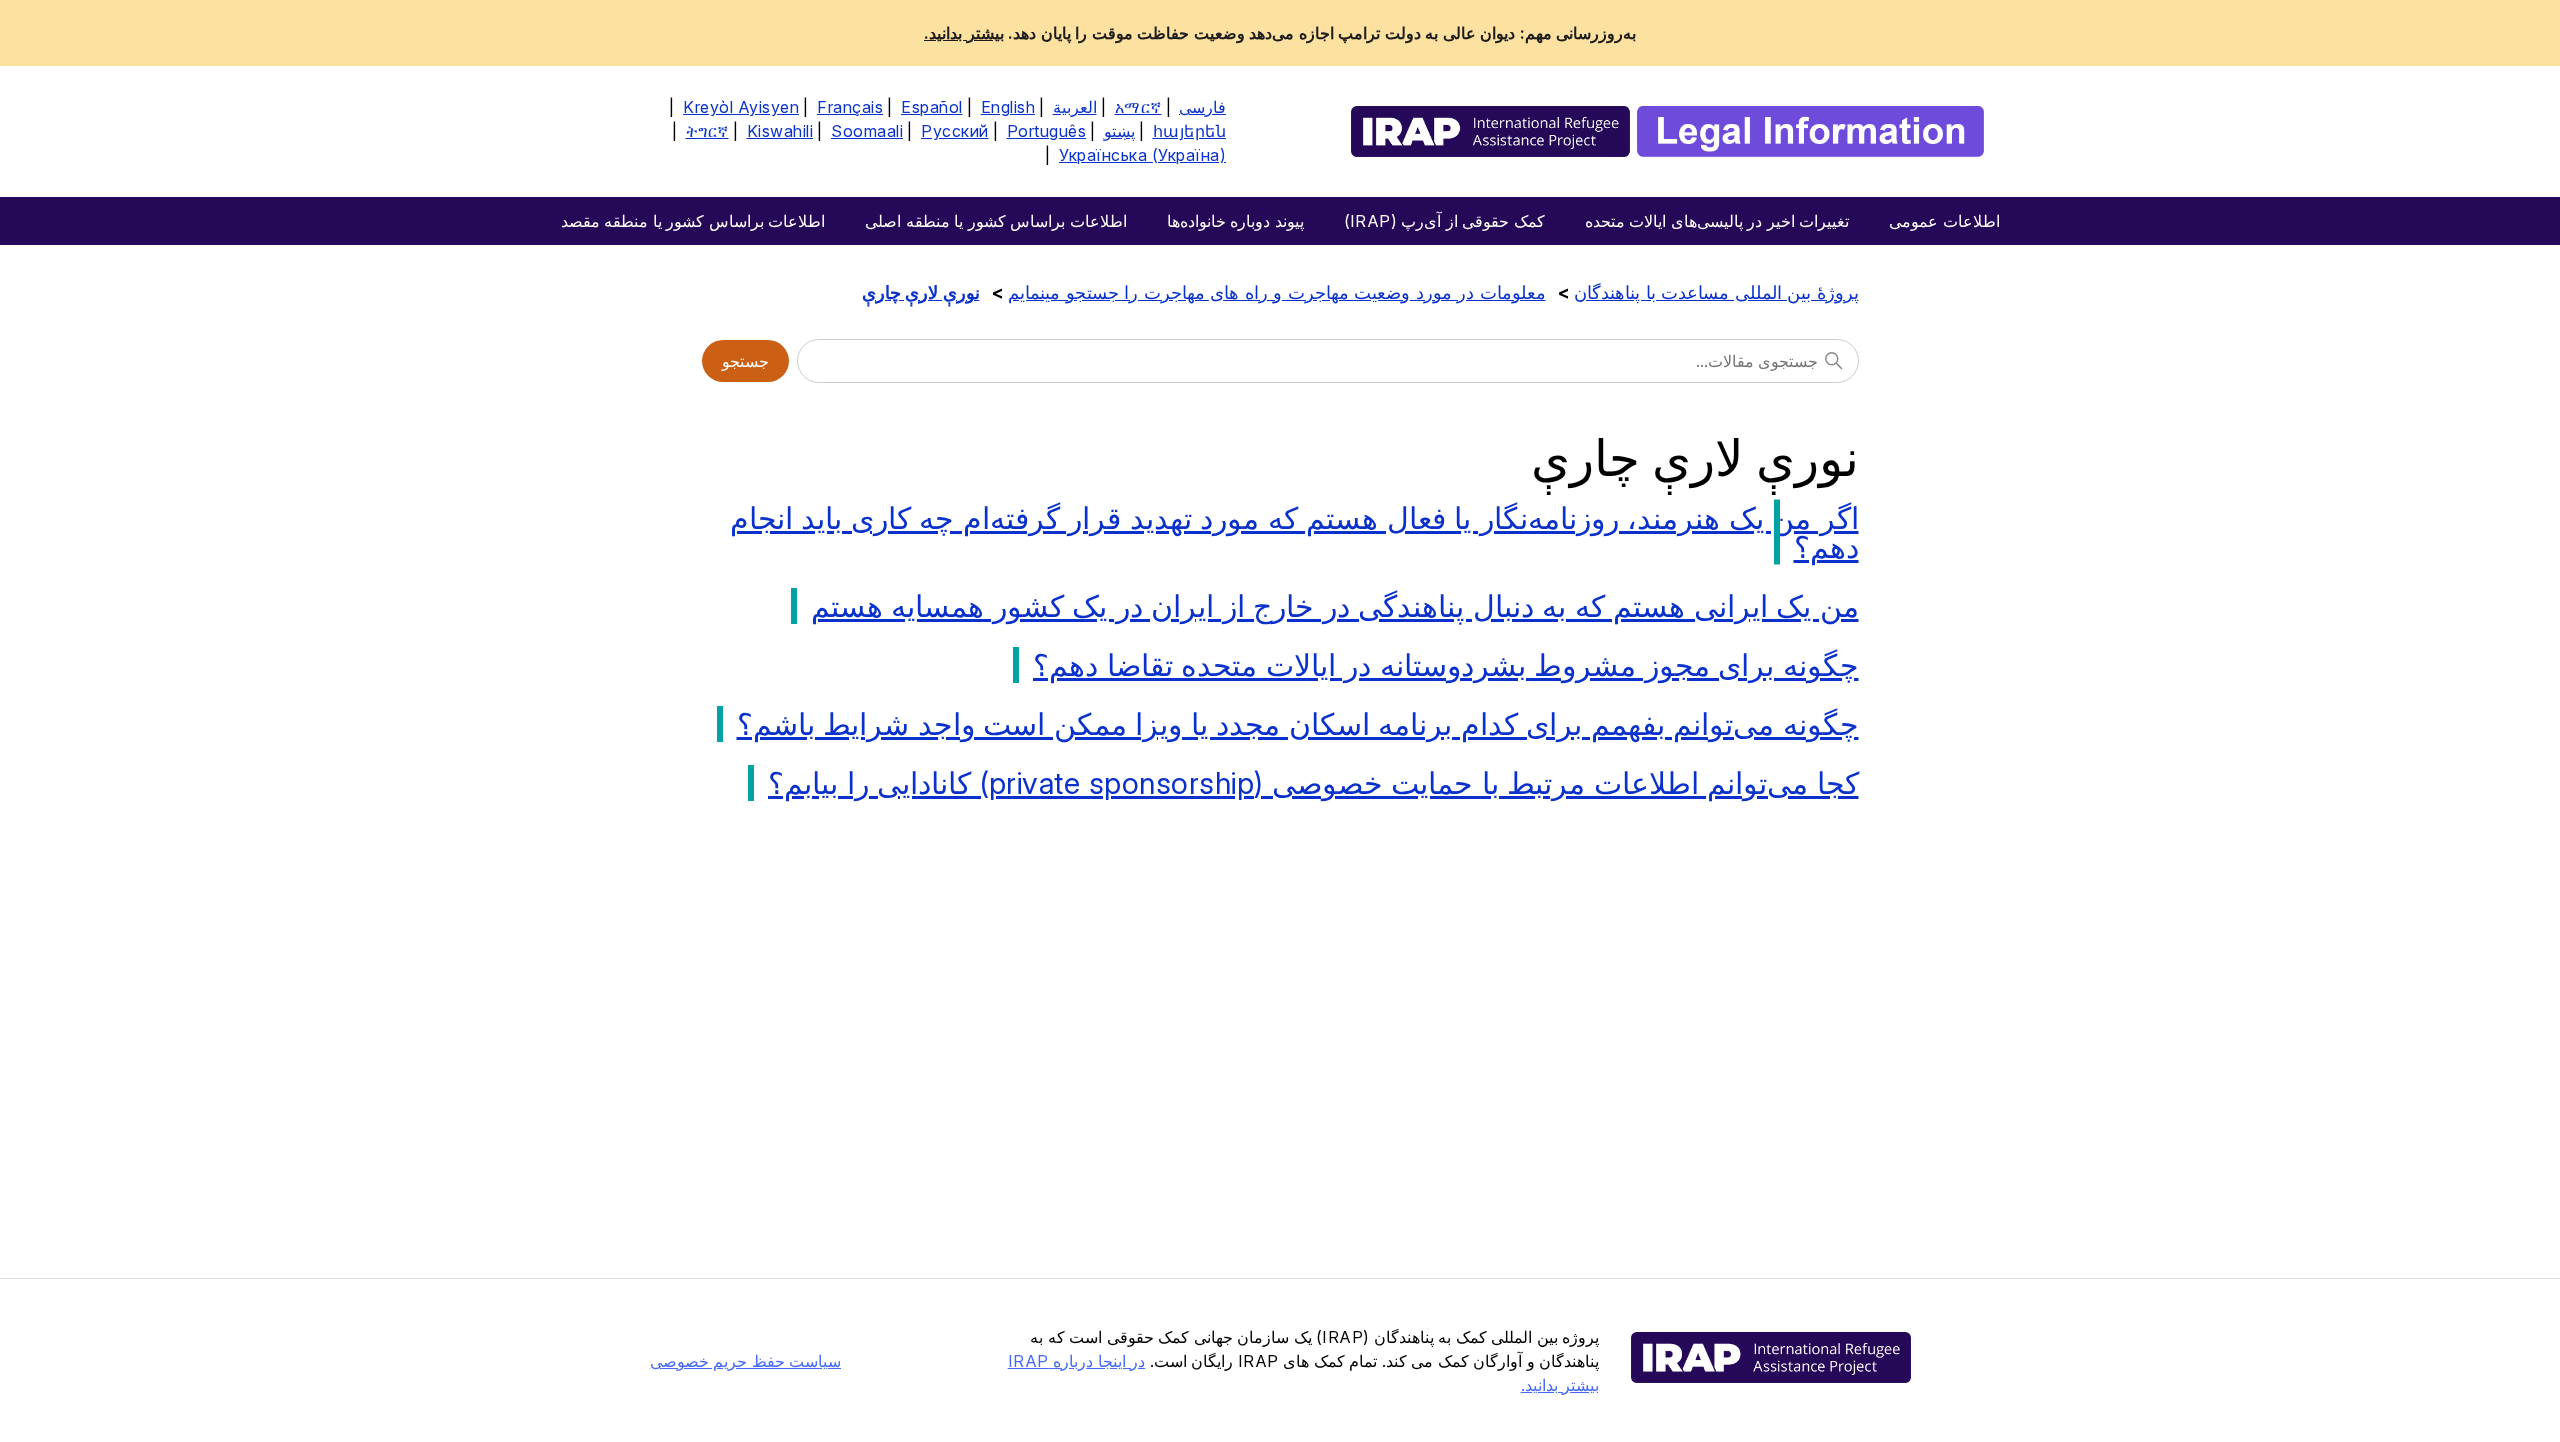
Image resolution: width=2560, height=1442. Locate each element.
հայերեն (1190, 131)
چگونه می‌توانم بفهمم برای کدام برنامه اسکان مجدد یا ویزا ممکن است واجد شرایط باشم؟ (1298, 724)
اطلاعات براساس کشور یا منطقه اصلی (996, 221)
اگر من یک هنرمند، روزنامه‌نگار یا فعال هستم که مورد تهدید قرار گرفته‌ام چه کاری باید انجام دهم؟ (1294, 532)
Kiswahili (780, 131)
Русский (955, 131)
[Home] (1667, 131)
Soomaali (867, 131)
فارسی (1202, 107)
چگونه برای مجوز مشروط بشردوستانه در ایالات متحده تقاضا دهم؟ (1446, 665)
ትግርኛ (707, 131)
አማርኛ (1138, 107)
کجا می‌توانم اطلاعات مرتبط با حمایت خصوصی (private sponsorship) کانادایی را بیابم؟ (1313, 783)
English (1008, 107)
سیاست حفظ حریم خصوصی (746, 1361)
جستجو (745, 361)
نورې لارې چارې (921, 292)
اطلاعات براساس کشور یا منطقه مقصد (693, 221)
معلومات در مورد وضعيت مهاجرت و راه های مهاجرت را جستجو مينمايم (1277, 292)
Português (1047, 131)
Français (850, 107)
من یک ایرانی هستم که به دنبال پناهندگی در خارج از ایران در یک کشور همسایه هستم (1335, 606)
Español (932, 107)
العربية (1075, 107)
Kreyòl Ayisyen (741, 107)
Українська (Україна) (1142, 155)
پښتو (1119, 131)
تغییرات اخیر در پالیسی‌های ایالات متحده (1717, 221)
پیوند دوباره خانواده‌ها (1235, 221)
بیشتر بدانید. (964, 33)
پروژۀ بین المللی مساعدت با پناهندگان (1716, 292)
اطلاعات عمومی (1944, 221)
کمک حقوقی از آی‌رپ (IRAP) (1444, 221)
